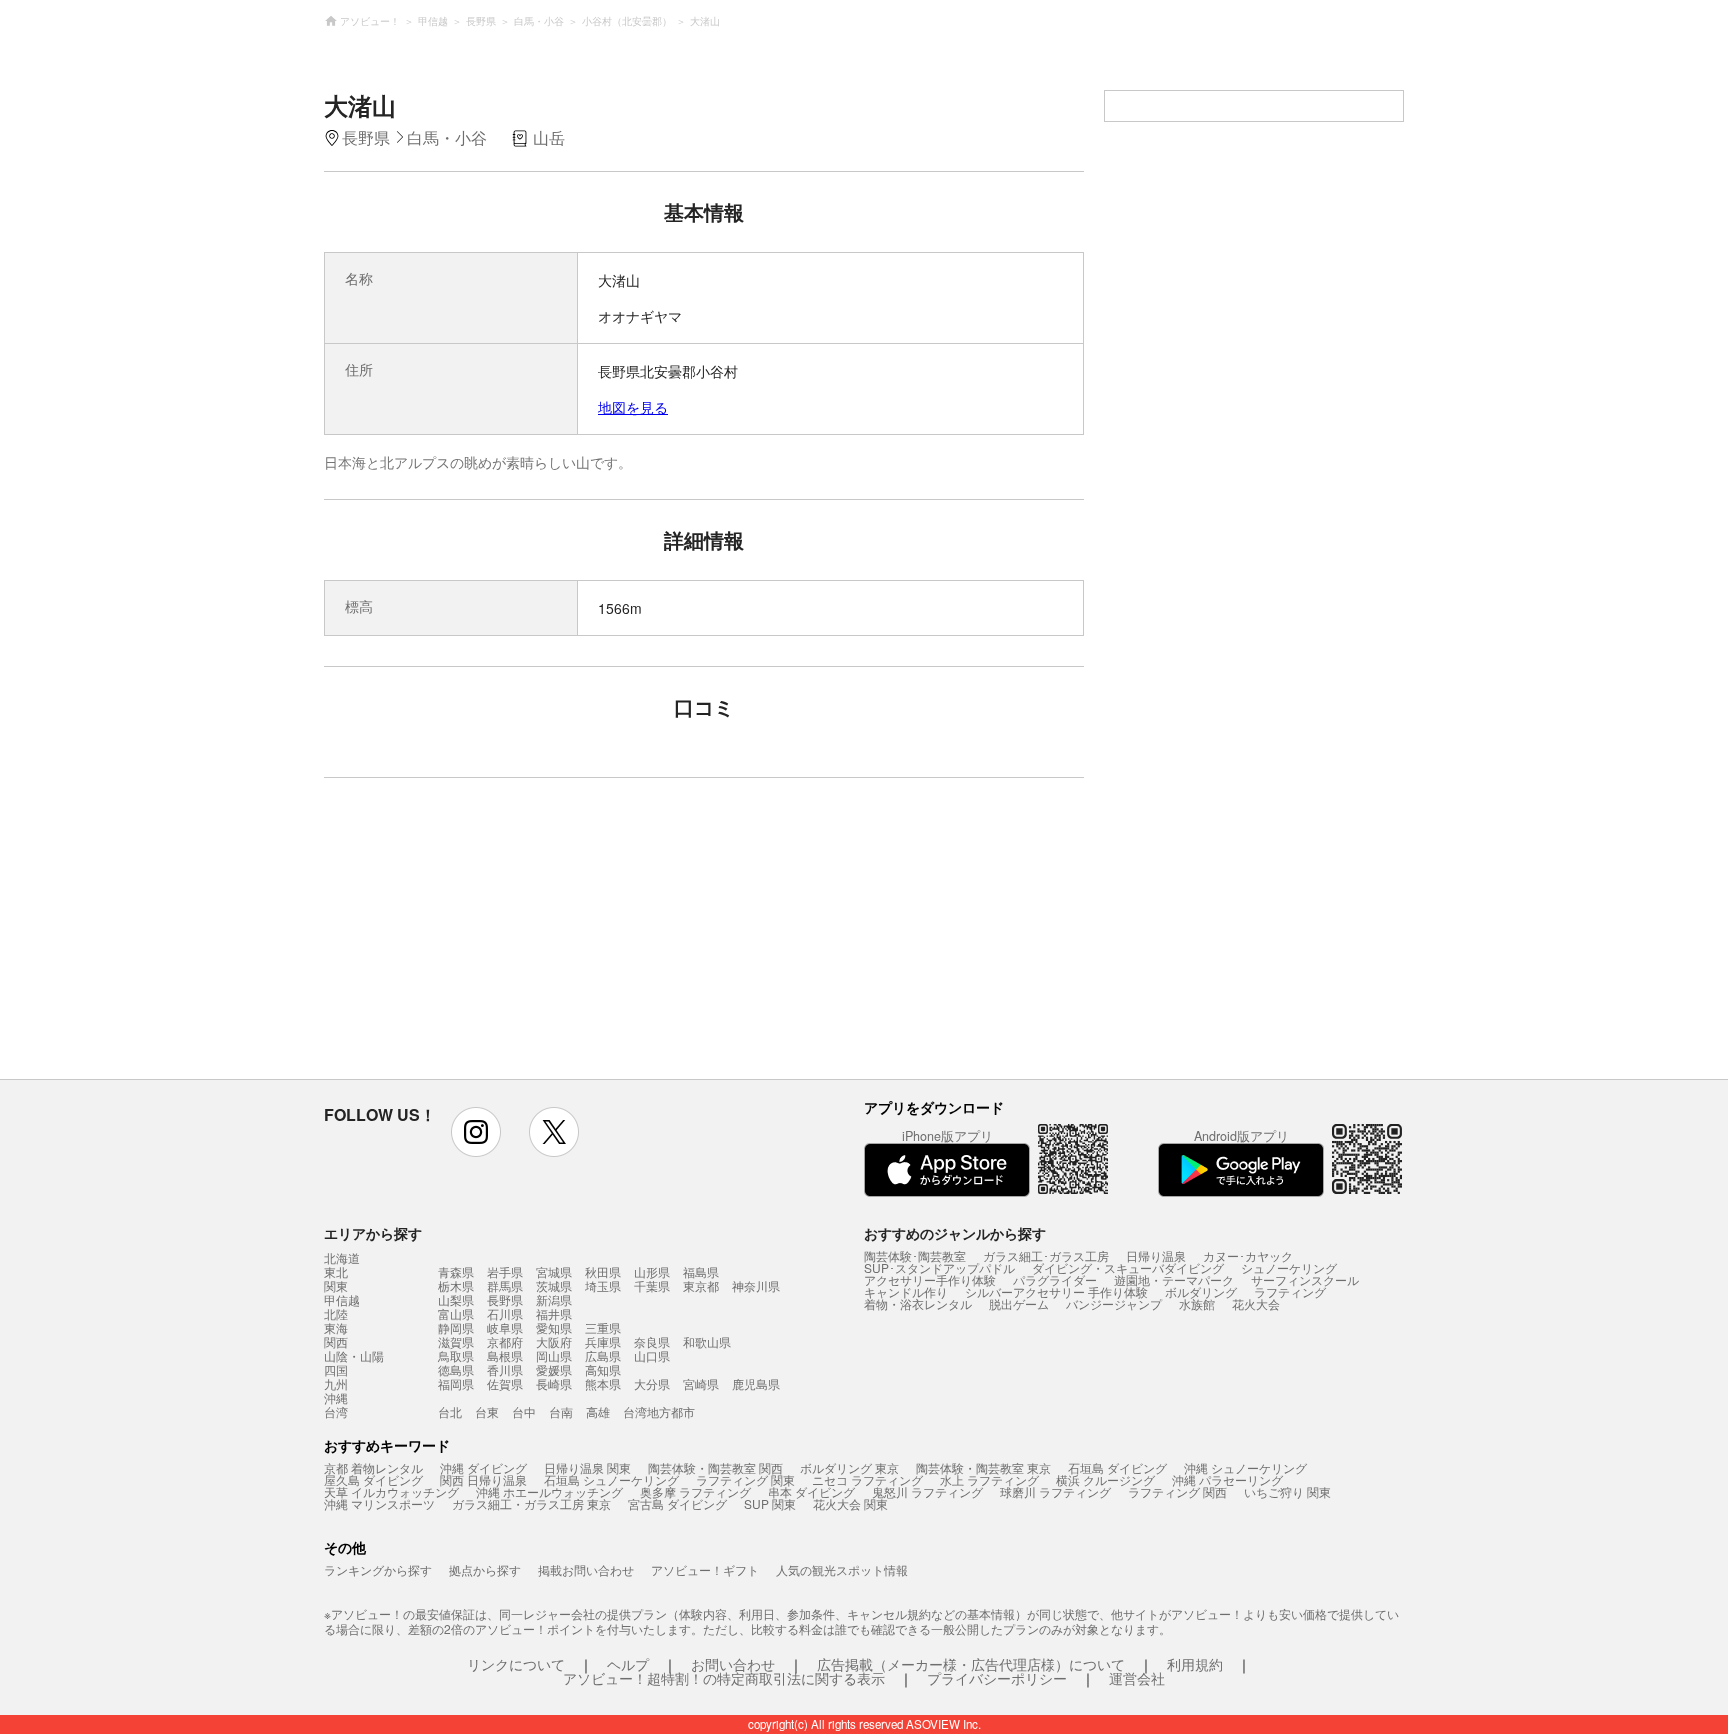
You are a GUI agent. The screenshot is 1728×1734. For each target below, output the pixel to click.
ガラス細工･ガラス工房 (1046, 1255)
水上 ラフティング (989, 1479)
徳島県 (456, 1369)
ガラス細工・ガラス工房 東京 (531, 1503)
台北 (450, 1411)
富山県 (456, 1313)
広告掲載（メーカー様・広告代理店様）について (971, 1664)
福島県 (701, 1271)
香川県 (505, 1369)
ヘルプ (628, 1664)
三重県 (603, 1327)
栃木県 (456, 1285)
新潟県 (554, 1299)
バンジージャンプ (1114, 1303)
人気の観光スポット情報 (842, 1569)
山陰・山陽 (354, 1356)
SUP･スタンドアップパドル (939, 1267)
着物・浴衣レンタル (918, 1303)
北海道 (342, 1258)
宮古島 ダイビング (677, 1503)
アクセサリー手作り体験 (930, 1279)
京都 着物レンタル (373, 1467)
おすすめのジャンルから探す (955, 1233)
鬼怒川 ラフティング (927, 1491)
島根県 (505, 1355)
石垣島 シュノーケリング (611, 1479)
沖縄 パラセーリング (1227, 1479)
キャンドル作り (906, 1291)
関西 (336, 1342)
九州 (336, 1384)
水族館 (1197, 1303)
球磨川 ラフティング (1055, 1491)
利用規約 (1195, 1664)
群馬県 (505, 1285)
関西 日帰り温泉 (483, 1479)
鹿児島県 (756, 1383)
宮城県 (554, 1271)
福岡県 (456, 1383)
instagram (476, 1132)
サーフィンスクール (1305, 1279)
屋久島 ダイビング (373, 1479)
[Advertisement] (531, 938)
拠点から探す (485, 1569)
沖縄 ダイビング (483, 1467)
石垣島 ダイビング (1117, 1467)
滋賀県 (456, 1341)
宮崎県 (701, 1383)
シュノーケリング (1289, 1267)
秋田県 (603, 1271)
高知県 (603, 1369)
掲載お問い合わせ (586, 1569)
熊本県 (603, 1383)
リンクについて (516, 1664)
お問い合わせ (733, 1664)
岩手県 (505, 1271)
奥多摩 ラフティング (695, 1491)
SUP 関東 (770, 1503)
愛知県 (554, 1327)
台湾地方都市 (659, 1411)
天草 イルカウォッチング (391, 1491)
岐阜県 (505, 1327)
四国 (336, 1370)
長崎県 (554, 1383)
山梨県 (456, 1299)
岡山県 (554, 1355)
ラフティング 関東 (745, 1479)
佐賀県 (505, 1383)
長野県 (505, 1299)
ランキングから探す (378, 1569)
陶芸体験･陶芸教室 (915, 1255)
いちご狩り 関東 (1287, 1491)
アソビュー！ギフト (705, 1569)
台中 (524, 1411)
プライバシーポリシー (997, 1678)
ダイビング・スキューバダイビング (1128, 1267)
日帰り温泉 (1156, 1255)
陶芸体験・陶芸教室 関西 (715, 1467)
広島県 (603, 1355)
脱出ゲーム (1019, 1303)
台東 (487, 1411)
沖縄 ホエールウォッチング (549, 1491)
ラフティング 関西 (1177, 1491)
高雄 (598, 1411)
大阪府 (554, 1341)
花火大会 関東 (850, 1503)
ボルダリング (1201, 1291)
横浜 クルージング (1105, 1479)
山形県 (652, 1271)
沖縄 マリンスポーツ (379, 1503)
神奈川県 (756, 1285)
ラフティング (1290, 1291)
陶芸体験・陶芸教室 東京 (983, 1467)
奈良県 (652, 1341)
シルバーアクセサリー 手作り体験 (1056, 1291)
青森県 (456, 1271)
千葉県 (652, 1285)
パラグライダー (1055, 1279)
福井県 (554, 1313)
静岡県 (456, 1327)
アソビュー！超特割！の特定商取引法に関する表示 (724, 1678)
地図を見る (633, 407)
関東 (336, 1286)
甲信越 (342, 1300)
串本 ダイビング (811, 1491)
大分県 (652, 1383)
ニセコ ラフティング (867, 1479)
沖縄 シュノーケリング (1245, 1467)
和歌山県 (707, 1341)
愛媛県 (554, 1369)
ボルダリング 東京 (849, 1467)
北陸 (336, 1314)
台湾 (336, 1412)
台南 (561, 1411)
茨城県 (554, 1285)
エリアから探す (373, 1233)
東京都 (701, 1285)
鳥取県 (456, 1355)
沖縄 (336, 1398)
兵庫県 (603, 1341)
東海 (336, 1328)
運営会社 (1137, 1678)
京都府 (505, 1341)
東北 (336, 1272)
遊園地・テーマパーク (1174, 1279)
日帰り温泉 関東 (587, 1467)
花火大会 (1256, 1303)
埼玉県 (603, 1285)
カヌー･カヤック (1248, 1255)
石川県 (505, 1313)
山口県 (652, 1355)
